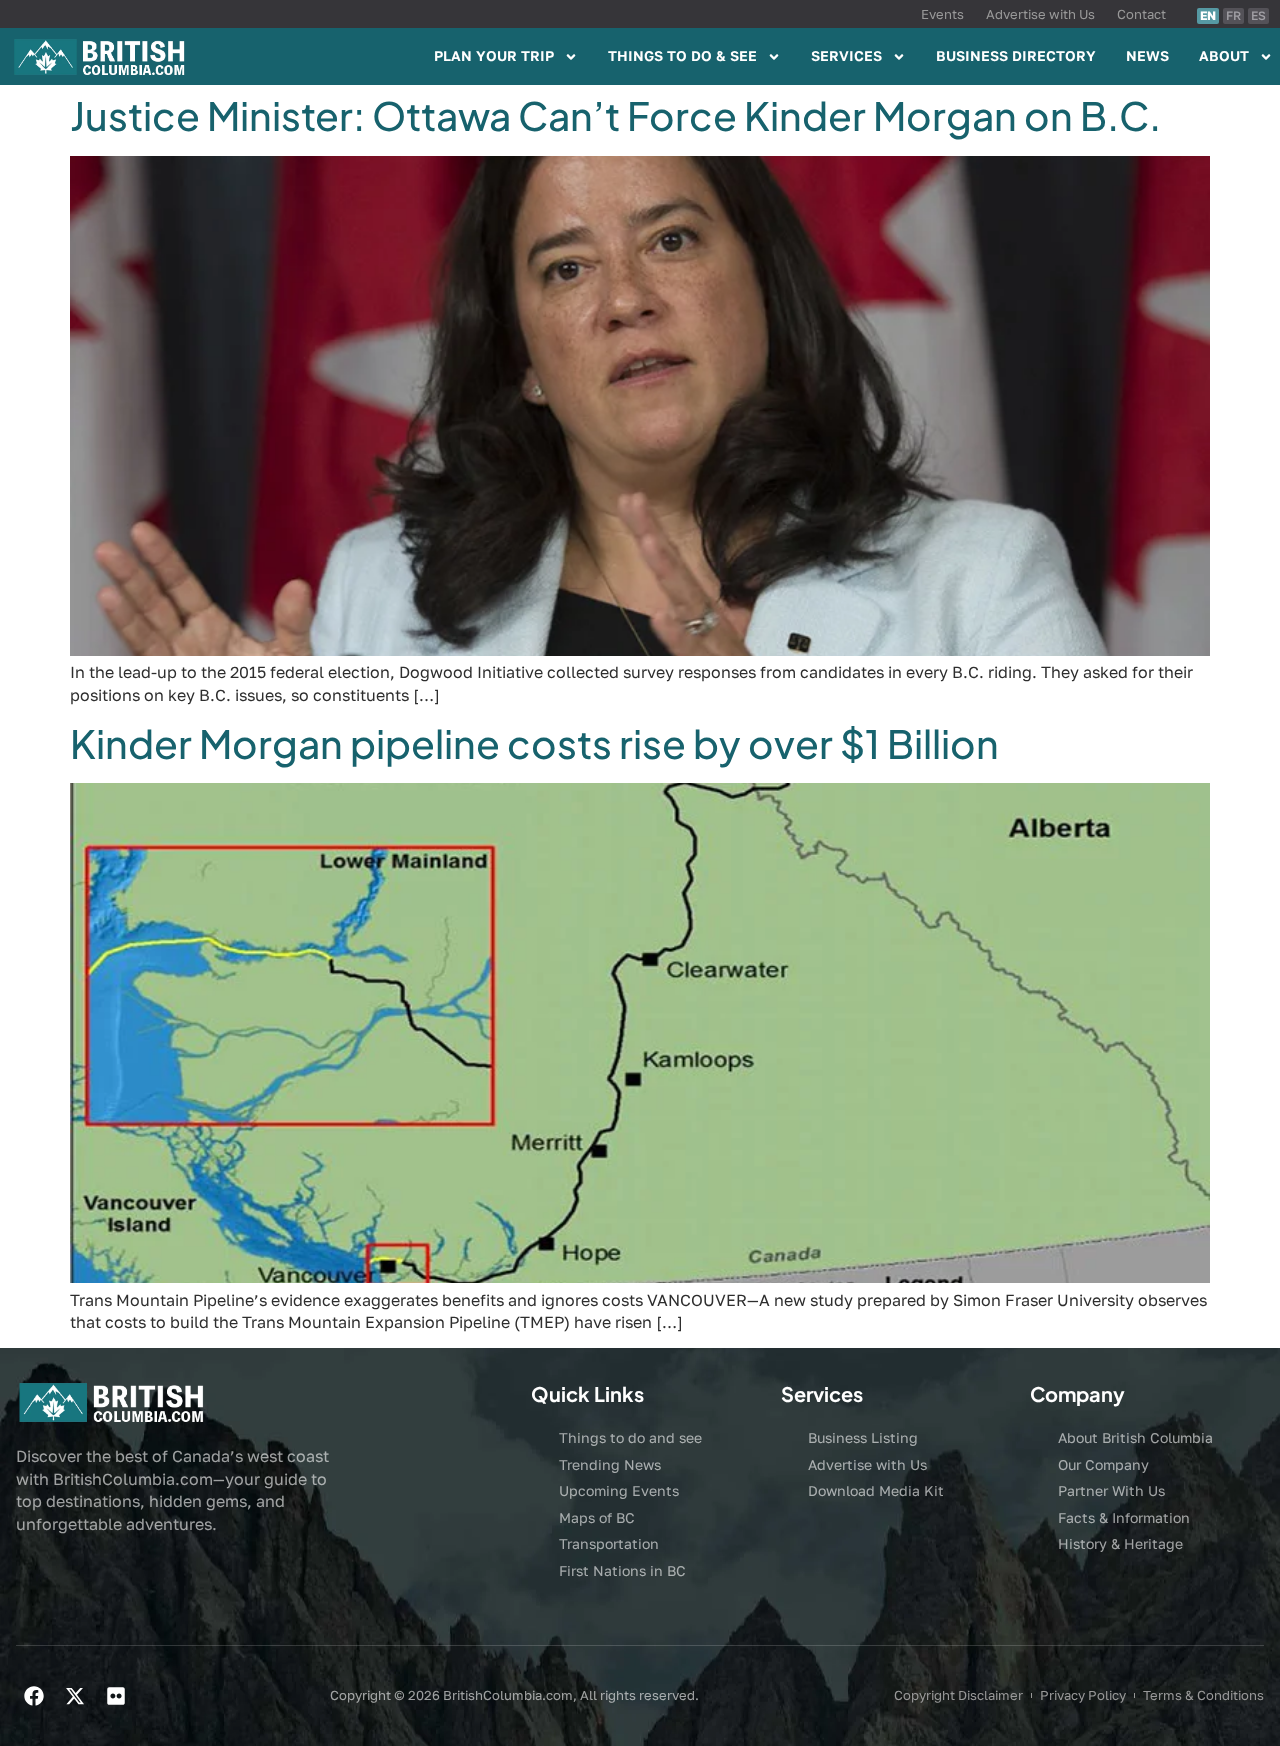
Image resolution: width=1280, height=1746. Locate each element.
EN (1208, 15)
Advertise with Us (1040, 14)
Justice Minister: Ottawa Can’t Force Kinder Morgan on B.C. (615, 115)
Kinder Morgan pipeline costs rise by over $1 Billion (534, 743)
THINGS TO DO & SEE (682, 55)
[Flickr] (116, 1696)
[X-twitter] (75, 1696)
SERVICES (846, 55)
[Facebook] (34, 1696)
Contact (1141, 14)
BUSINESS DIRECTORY (1016, 55)
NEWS (1147, 55)
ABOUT (1224, 55)
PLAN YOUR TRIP (494, 55)
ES (1258, 15)
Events (942, 14)
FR (1233, 15)
